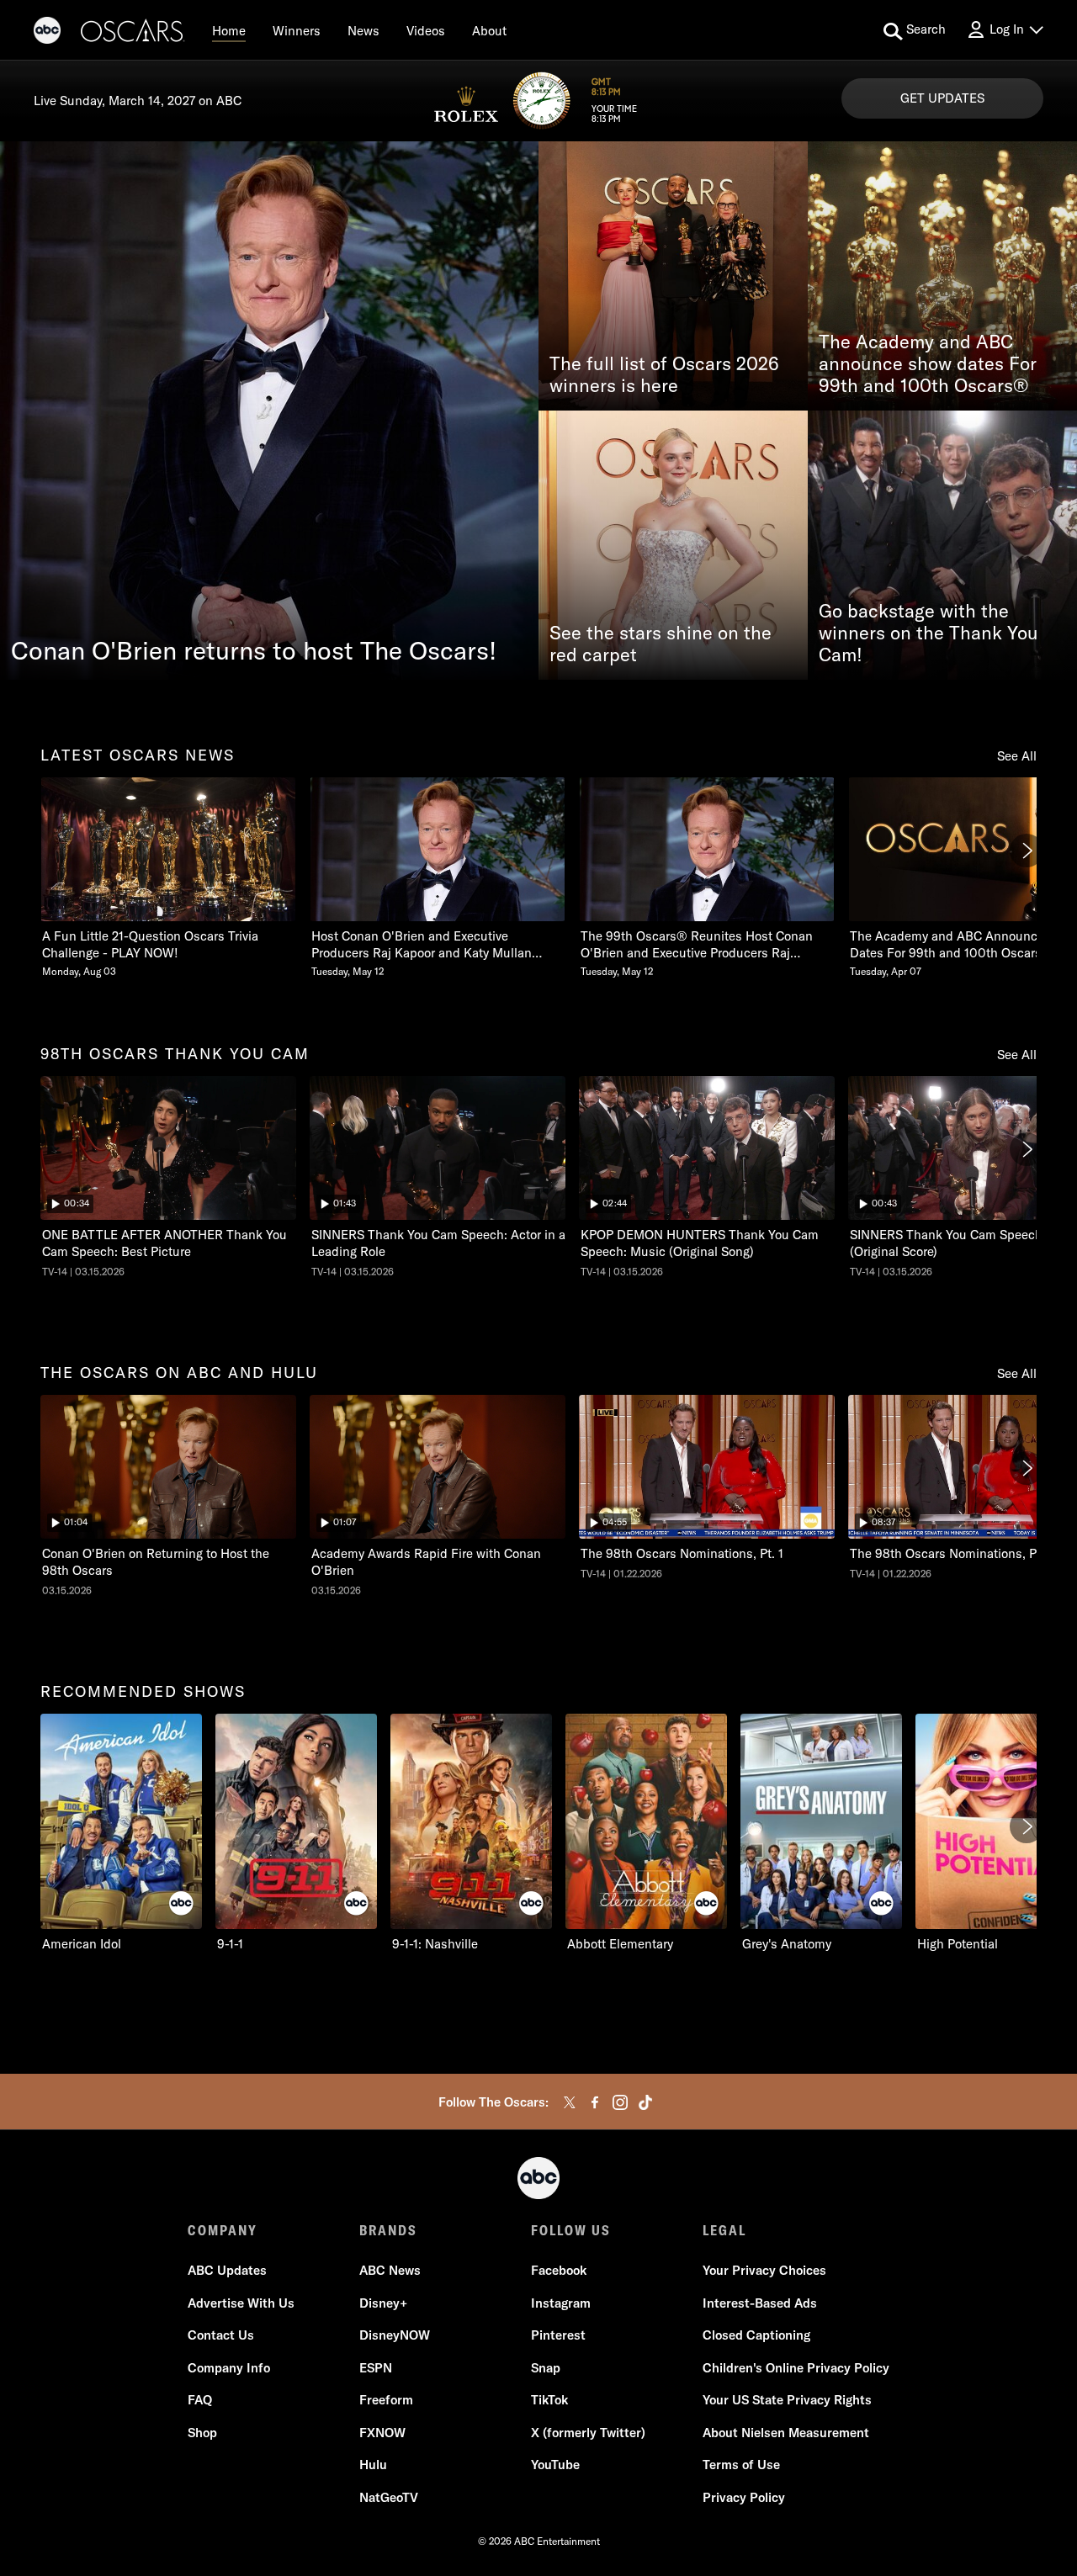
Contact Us (221, 2335)
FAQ (200, 2400)
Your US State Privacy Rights (787, 2400)
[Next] (1027, 851)
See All (1017, 756)
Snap (546, 2368)
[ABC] (47, 33)
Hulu (373, 2465)
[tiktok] (645, 2102)
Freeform (386, 2400)
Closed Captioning (756, 2335)
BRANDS (388, 2230)
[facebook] (595, 2102)
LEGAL (724, 2230)
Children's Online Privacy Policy (796, 2368)
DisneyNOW (395, 2335)
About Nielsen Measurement (786, 2433)
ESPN (376, 2368)
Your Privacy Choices (764, 2270)
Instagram (561, 2303)
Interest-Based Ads (760, 2303)
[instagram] (620, 2102)
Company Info (229, 2368)
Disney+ (383, 2303)
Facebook (559, 2270)
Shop (202, 2433)
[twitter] (570, 2102)
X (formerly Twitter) (588, 2433)
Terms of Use (741, 2465)
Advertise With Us (241, 2303)
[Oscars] (133, 33)
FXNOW (382, 2433)
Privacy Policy (744, 2497)
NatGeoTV (389, 2497)
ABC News (390, 2270)
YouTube (555, 2465)
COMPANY (223, 2230)
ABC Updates (227, 2270)
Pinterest (558, 2335)
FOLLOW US (571, 2230)
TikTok (549, 2400)
